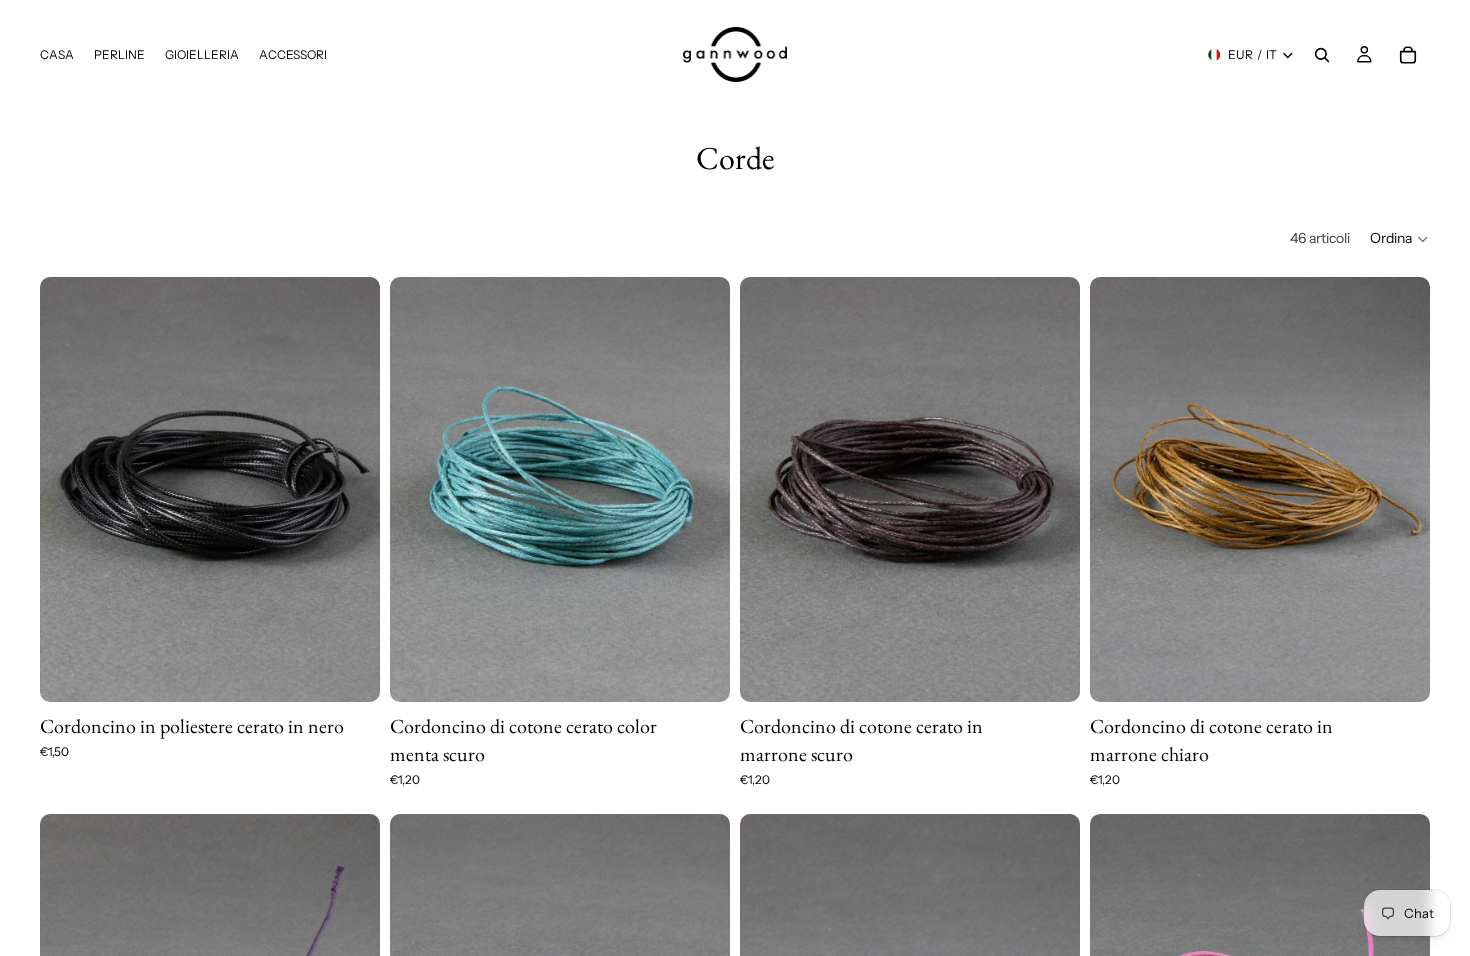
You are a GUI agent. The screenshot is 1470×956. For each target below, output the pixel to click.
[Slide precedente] (420, 489)
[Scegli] (349, 671)
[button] (1400, 239)
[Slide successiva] (700, 489)
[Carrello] (1408, 55)
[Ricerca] (1322, 55)
